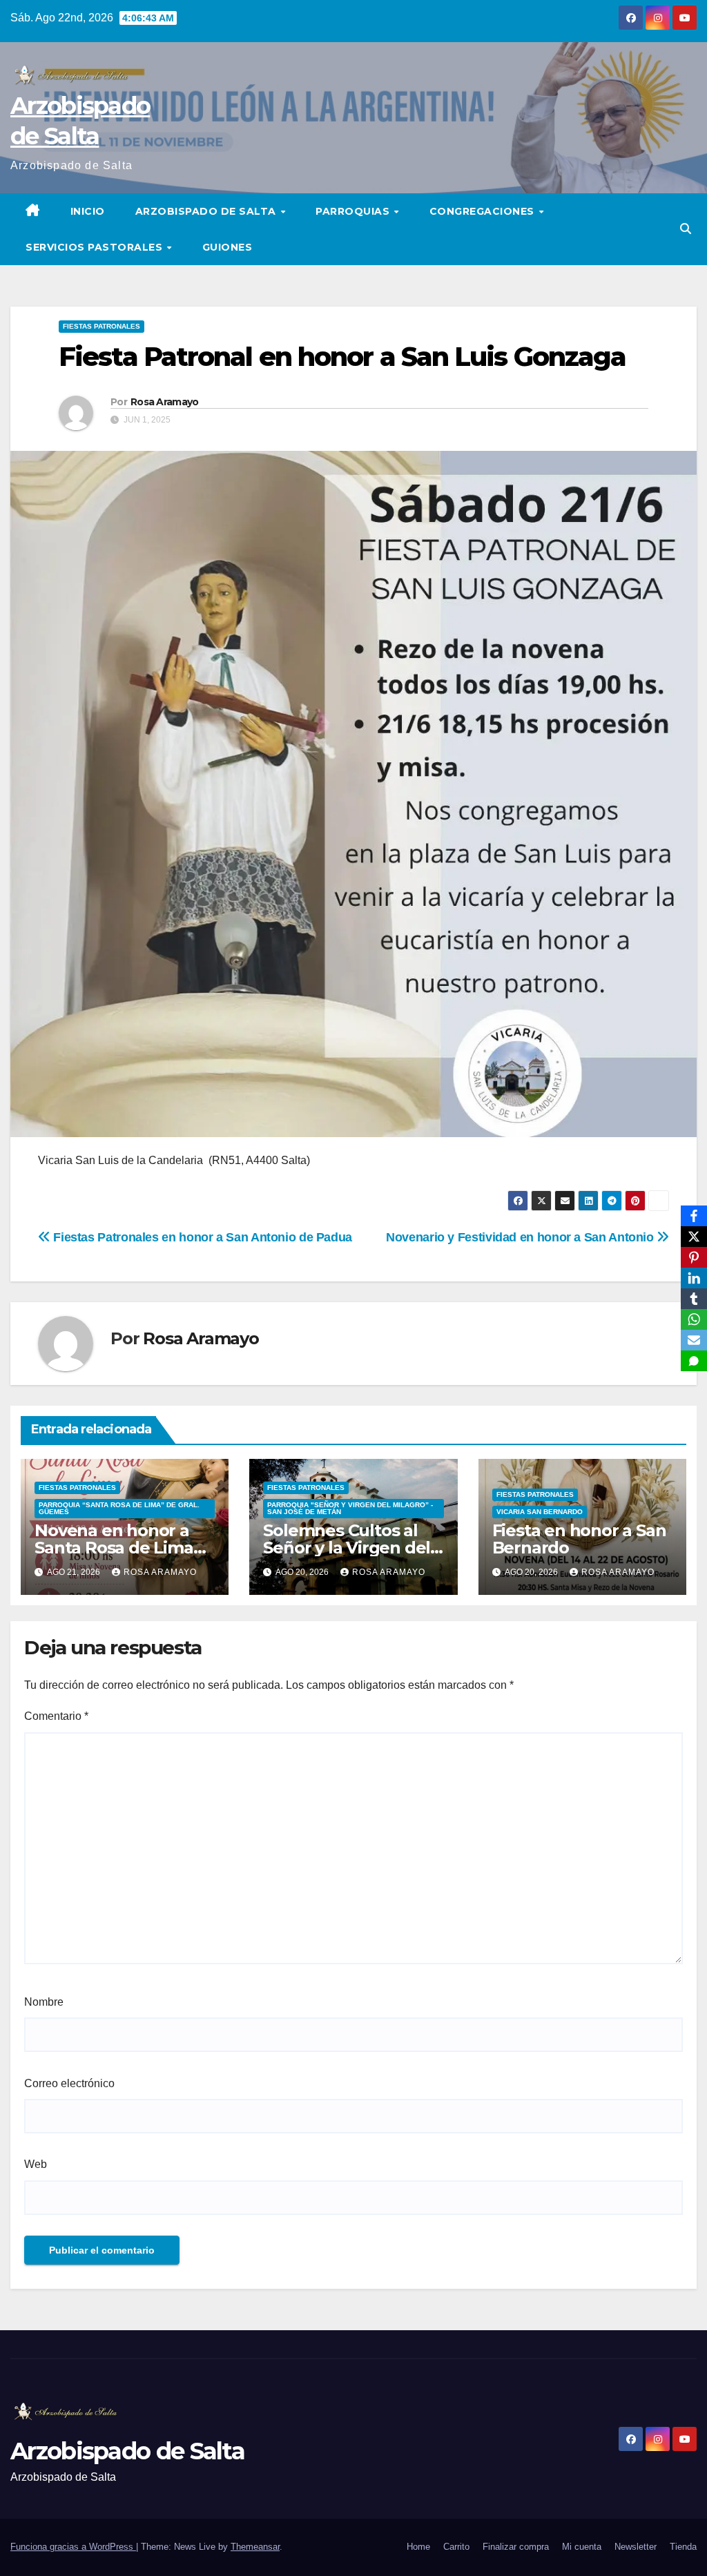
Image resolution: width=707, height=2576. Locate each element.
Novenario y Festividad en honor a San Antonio (521, 1237)
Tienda (683, 2547)
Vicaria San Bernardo (540, 1512)
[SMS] (694, 1361)
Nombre (44, 2002)
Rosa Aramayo (165, 402)
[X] (694, 1237)
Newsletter (636, 2547)
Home (418, 2547)
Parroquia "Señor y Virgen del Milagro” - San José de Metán (350, 1508)
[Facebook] (694, 1216)
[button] (686, 229)
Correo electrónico (69, 2083)
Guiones (227, 247)
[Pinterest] (694, 1257)
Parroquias (354, 211)
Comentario (56, 1716)
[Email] (694, 1340)
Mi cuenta (582, 2547)
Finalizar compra (516, 2547)
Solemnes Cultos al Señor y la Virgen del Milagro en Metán (347, 1548)
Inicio (88, 211)
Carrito (456, 2547)
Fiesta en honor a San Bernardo (579, 1539)
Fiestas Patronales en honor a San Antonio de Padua (201, 1237)
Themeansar (255, 2547)
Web (36, 2164)
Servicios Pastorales (96, 247)
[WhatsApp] (694, 1319)
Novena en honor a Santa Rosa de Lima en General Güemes (115, 1548)
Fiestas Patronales (101, 326)
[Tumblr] (694, 1299)
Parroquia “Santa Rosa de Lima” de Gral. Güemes (119, 1508)
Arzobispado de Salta (207, 211)
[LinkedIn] (694, 1278)
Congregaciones (484, 211)
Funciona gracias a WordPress (73, 2547)
